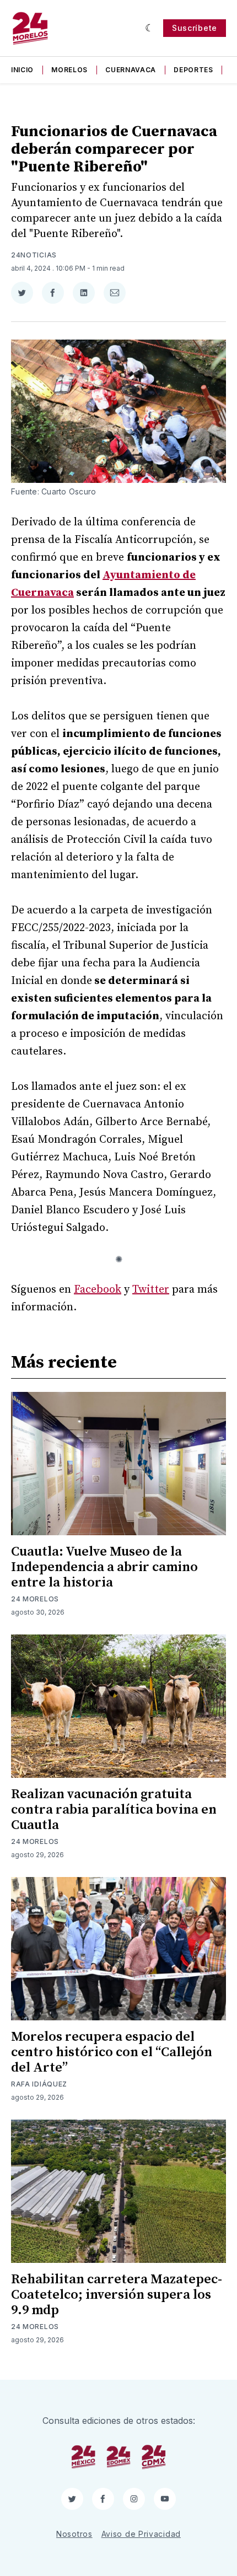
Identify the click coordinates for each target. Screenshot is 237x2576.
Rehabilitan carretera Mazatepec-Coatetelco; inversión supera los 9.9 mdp (117, 2295)
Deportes (193, 70)
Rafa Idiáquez (39, 2084)
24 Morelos (35, 1599)
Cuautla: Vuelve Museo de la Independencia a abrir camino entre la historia (104, 1567)
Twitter (151, 1290)
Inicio (22, 70)
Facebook (98, 1290)
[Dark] (150, 28)
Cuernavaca (131, 70)
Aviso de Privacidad (141, 2534)
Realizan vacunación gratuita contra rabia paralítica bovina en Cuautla (114, 1810)
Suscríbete (195, 28)
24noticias (34, 255)
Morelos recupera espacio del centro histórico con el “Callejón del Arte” (112, 2052)
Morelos (69, 70)
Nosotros (74, 2534)
